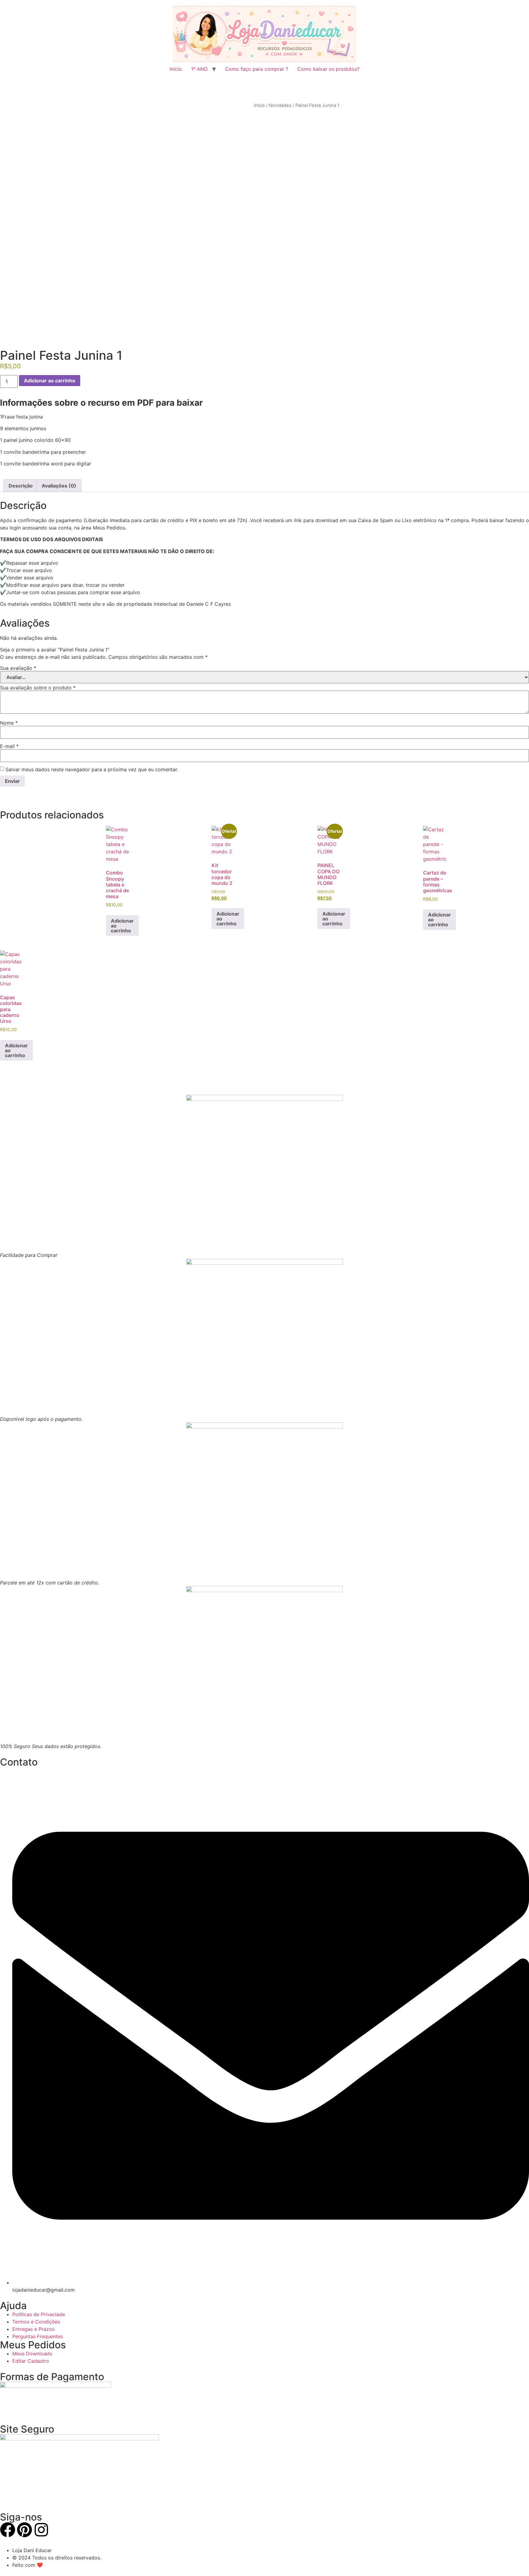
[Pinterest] (24, 2530)
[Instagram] (41, 2530)
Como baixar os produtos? (328, 69)
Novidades (280, 105)
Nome (9, 723)
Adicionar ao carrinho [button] (122, 926)
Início (176, 69)
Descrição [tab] (21, 486)
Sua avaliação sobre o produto (38, 688)
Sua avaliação (18, 668)
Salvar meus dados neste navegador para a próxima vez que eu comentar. (92, 769)
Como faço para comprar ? (257, 69)
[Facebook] (8, 2530)
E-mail (9, 746)
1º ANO (199, 69)
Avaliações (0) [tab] (59, 486)
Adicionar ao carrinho (50, 381)
